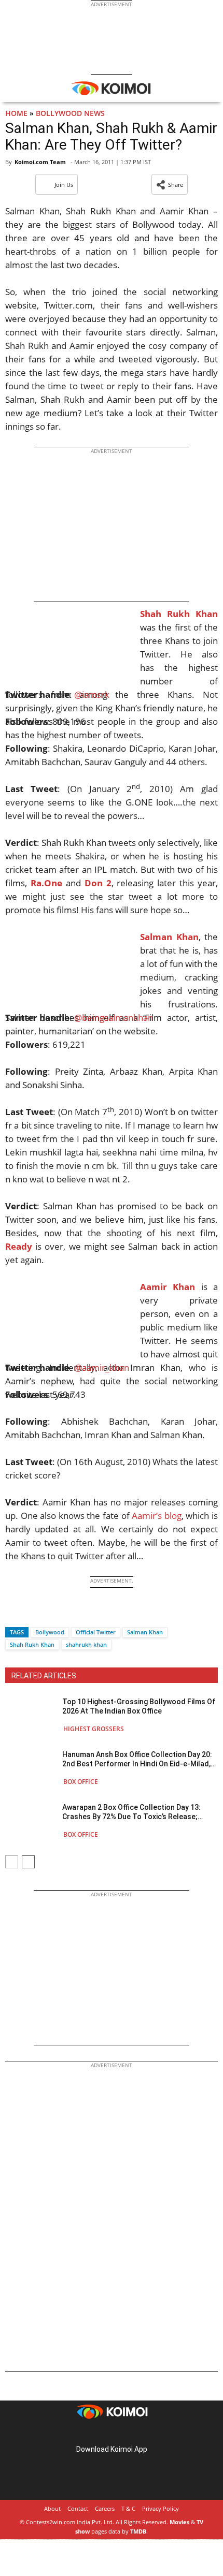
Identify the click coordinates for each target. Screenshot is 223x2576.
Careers (105, 2508)
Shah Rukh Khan (32, 1644)
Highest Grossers (94, 1729)
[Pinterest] (112, 2433)
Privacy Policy (161, 2508)
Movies (179, 2522)
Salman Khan (145, 1632)
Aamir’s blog (157, 1516)
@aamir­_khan (102, 1367)
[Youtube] (141, 2433)
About (52, 2508)
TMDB (138, 2531)
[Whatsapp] (48, 1614)
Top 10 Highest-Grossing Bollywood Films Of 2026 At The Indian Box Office (139, 1706)
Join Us (64, 185)
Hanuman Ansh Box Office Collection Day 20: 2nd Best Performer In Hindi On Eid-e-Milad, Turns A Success (137, 1759)
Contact (78, 2508)
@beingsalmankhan (114, 1018)
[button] (170, 184)
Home (16, 113)
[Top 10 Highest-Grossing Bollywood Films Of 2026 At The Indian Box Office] (31, 1715)
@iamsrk (92, 694)
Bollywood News (70, 113)
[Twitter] (31, 1614)
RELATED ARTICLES (44, 1676)
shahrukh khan (86, 1644)
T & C (128, 2508)
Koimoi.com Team (40, 162)
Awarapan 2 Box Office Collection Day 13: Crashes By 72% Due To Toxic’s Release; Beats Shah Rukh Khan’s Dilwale (131, 1812)
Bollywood (50, 1632)
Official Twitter (96, 1632)
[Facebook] (13, 1614)
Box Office (81, 1782)
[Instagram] (97, 2433)
